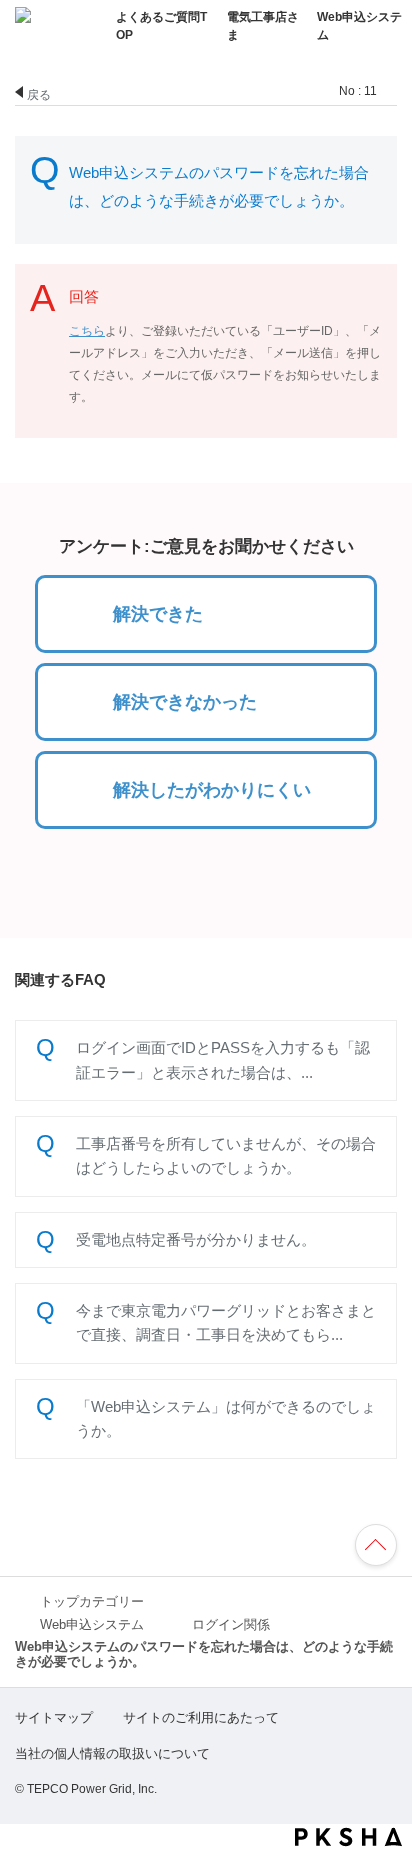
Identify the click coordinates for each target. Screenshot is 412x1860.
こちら (87, 331)
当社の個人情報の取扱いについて (112, 1753)
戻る (39, 93)
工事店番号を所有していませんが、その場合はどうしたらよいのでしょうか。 (226, 1155)
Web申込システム (359, 26)
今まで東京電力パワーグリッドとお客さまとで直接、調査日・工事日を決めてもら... (226, 1322)
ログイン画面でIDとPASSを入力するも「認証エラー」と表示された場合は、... (223, 1059)
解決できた (158, 614)
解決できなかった (185, 702)
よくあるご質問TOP (161, 26)
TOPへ (385, 1547)
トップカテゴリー (92, 1602)
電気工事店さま (263, 26)
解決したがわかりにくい (212, 790)
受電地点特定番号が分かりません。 (196, 1239)
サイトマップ (54, 1717)
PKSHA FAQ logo (348, 1837)
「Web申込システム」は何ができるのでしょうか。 (226, 1418)
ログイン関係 (231, 1625)
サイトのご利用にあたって (201, 1717)
